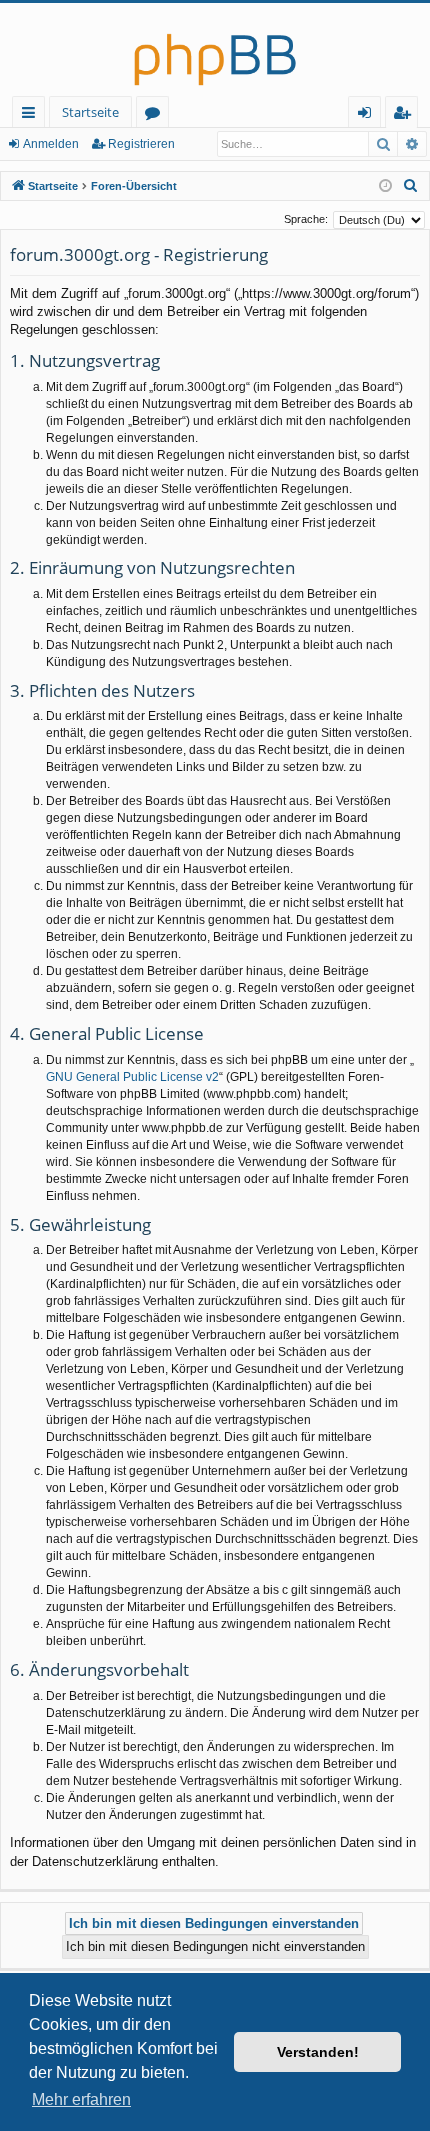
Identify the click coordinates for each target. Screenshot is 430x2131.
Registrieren (141, 144)
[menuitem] (411, 186)
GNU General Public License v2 (132, 1077)
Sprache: (306, 219)
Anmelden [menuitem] (368, 115)
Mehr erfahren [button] (81, 2099)
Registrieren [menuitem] (405, 115)
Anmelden (51, 144)
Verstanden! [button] (318, 2052)
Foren (156, 115)
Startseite (90, 112)
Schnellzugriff (32, 115)
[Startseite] (215, 49)
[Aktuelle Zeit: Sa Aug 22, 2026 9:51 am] (385, 186)
